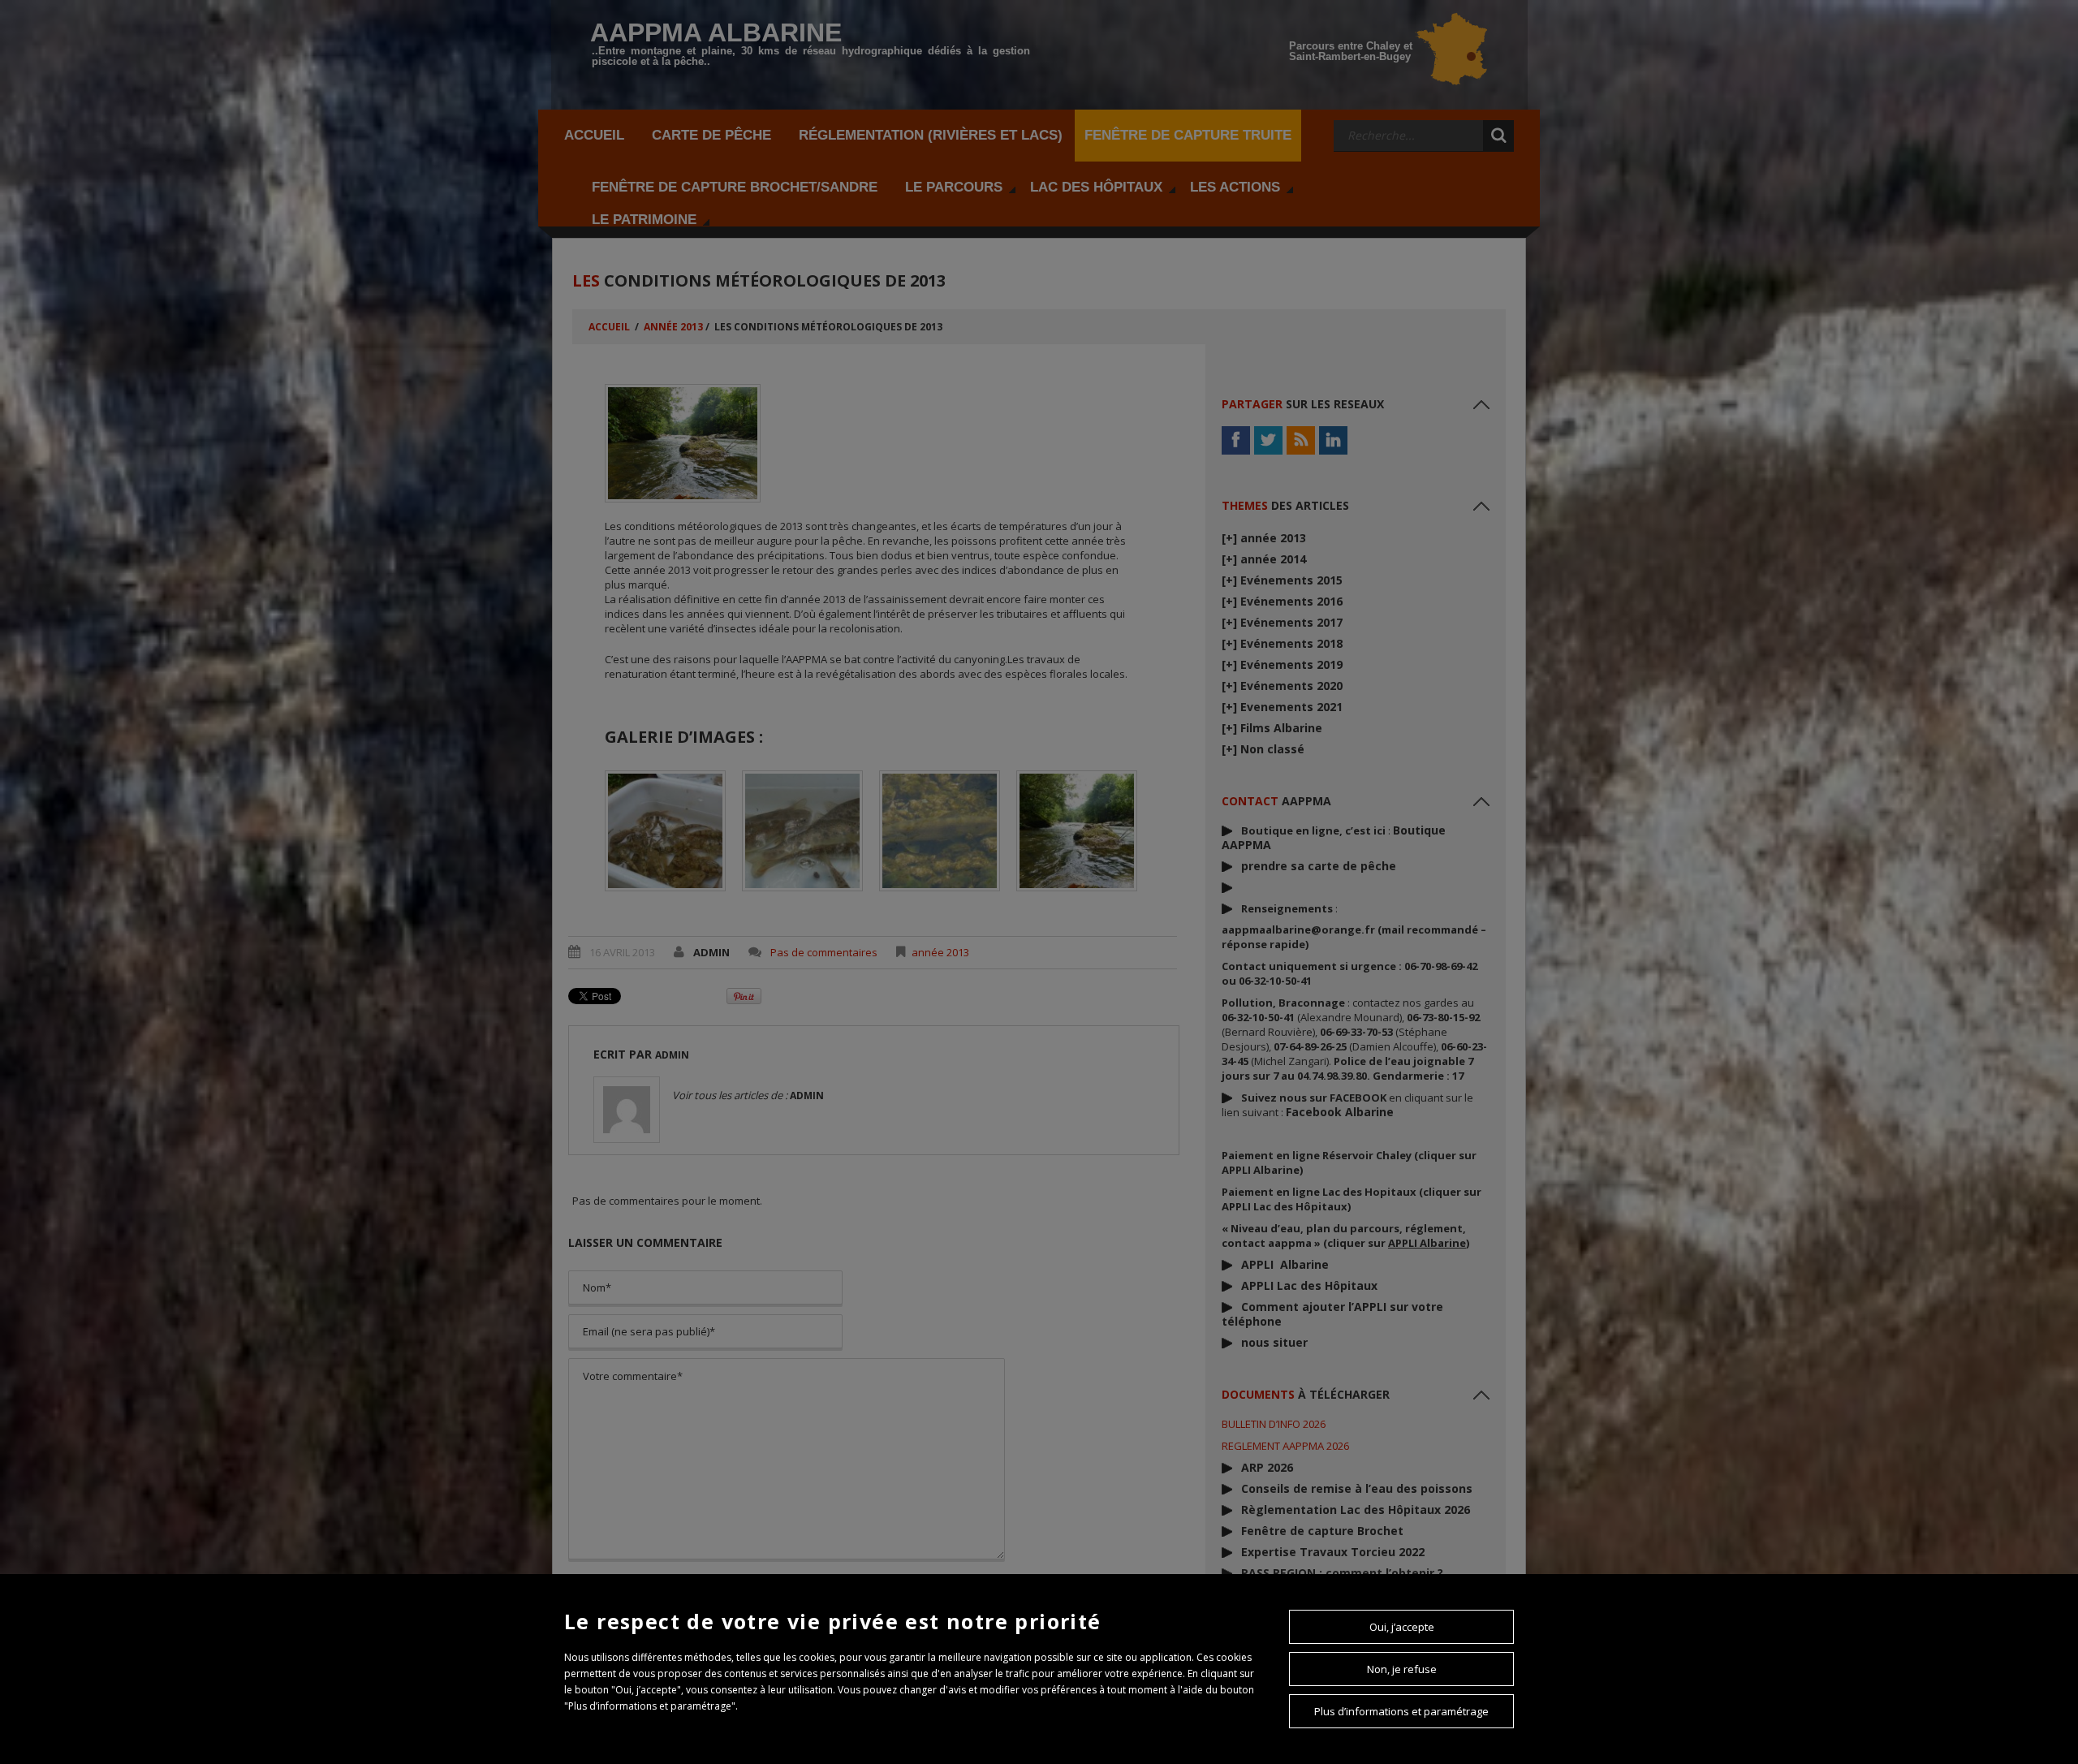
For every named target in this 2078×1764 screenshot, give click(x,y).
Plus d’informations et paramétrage (1401, 1711)
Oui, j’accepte (1402, 1627)
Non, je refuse (1402, 1669)
